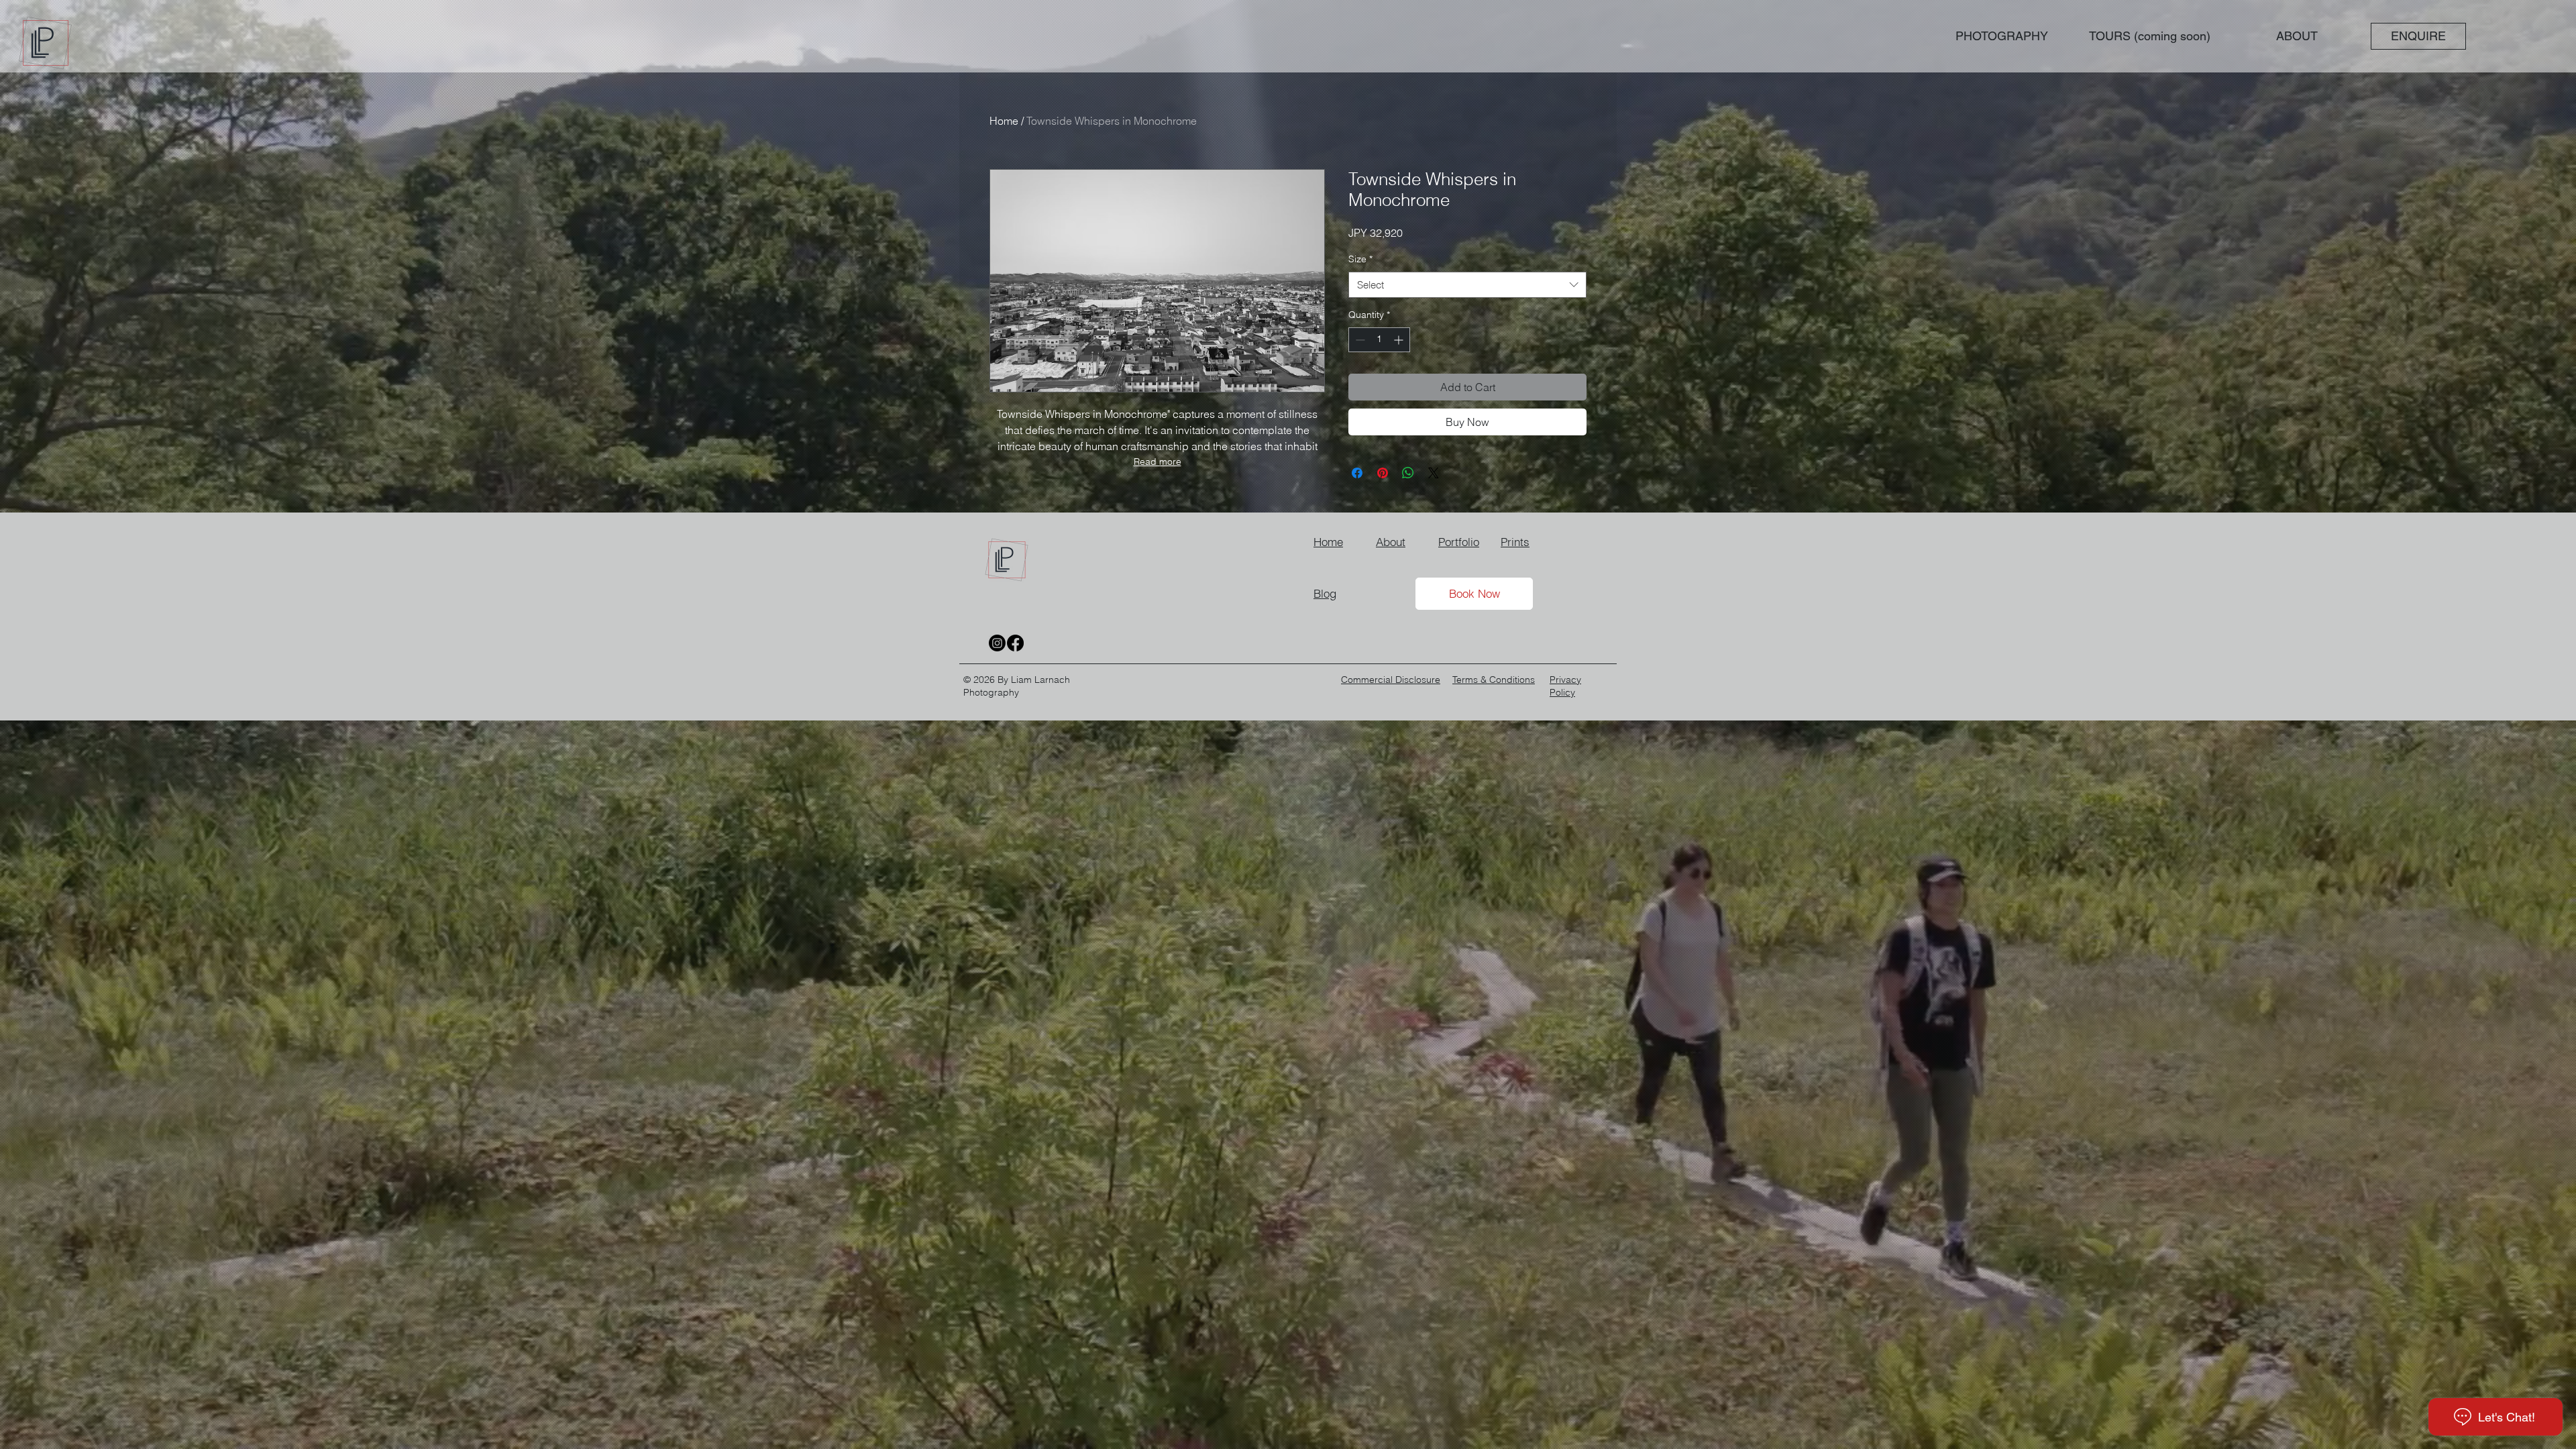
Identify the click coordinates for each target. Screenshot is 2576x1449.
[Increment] (1400, 340)
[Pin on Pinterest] (1383, 473)
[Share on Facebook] (1357, 473)
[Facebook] (1015, 643)
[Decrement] (1359, 340)
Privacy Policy (1565, 686)
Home (1004, 121)
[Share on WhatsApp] (1408, 473)
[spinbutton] (1379, 340)
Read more (1158, 462)
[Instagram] (997, 643)
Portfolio (1459, 542)
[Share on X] (1434, 473)
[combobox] (1467, 285)
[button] (2001, 36)
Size (1360, 259)
